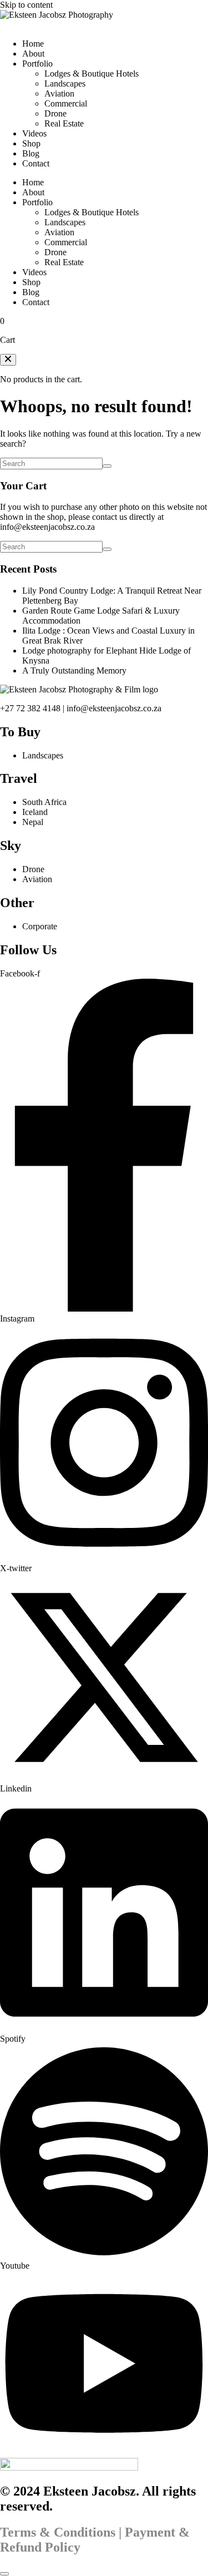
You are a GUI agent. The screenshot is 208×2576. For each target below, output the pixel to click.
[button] (8, 360)
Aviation (59, 93)
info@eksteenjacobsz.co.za (47, 527)
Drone (55, 113)
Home (33, 44)
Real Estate (64, 123)
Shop (31, 143)
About (33, 54)
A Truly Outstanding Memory (74, 670)
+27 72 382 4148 (30, 708)
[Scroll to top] (4, 2574)
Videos (34, 133)
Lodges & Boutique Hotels (92, 74)
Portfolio (37, 64)
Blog (31, 153)
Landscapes (65, 83)
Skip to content (26, 5)
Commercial (66, 103)
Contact (36, 163)
